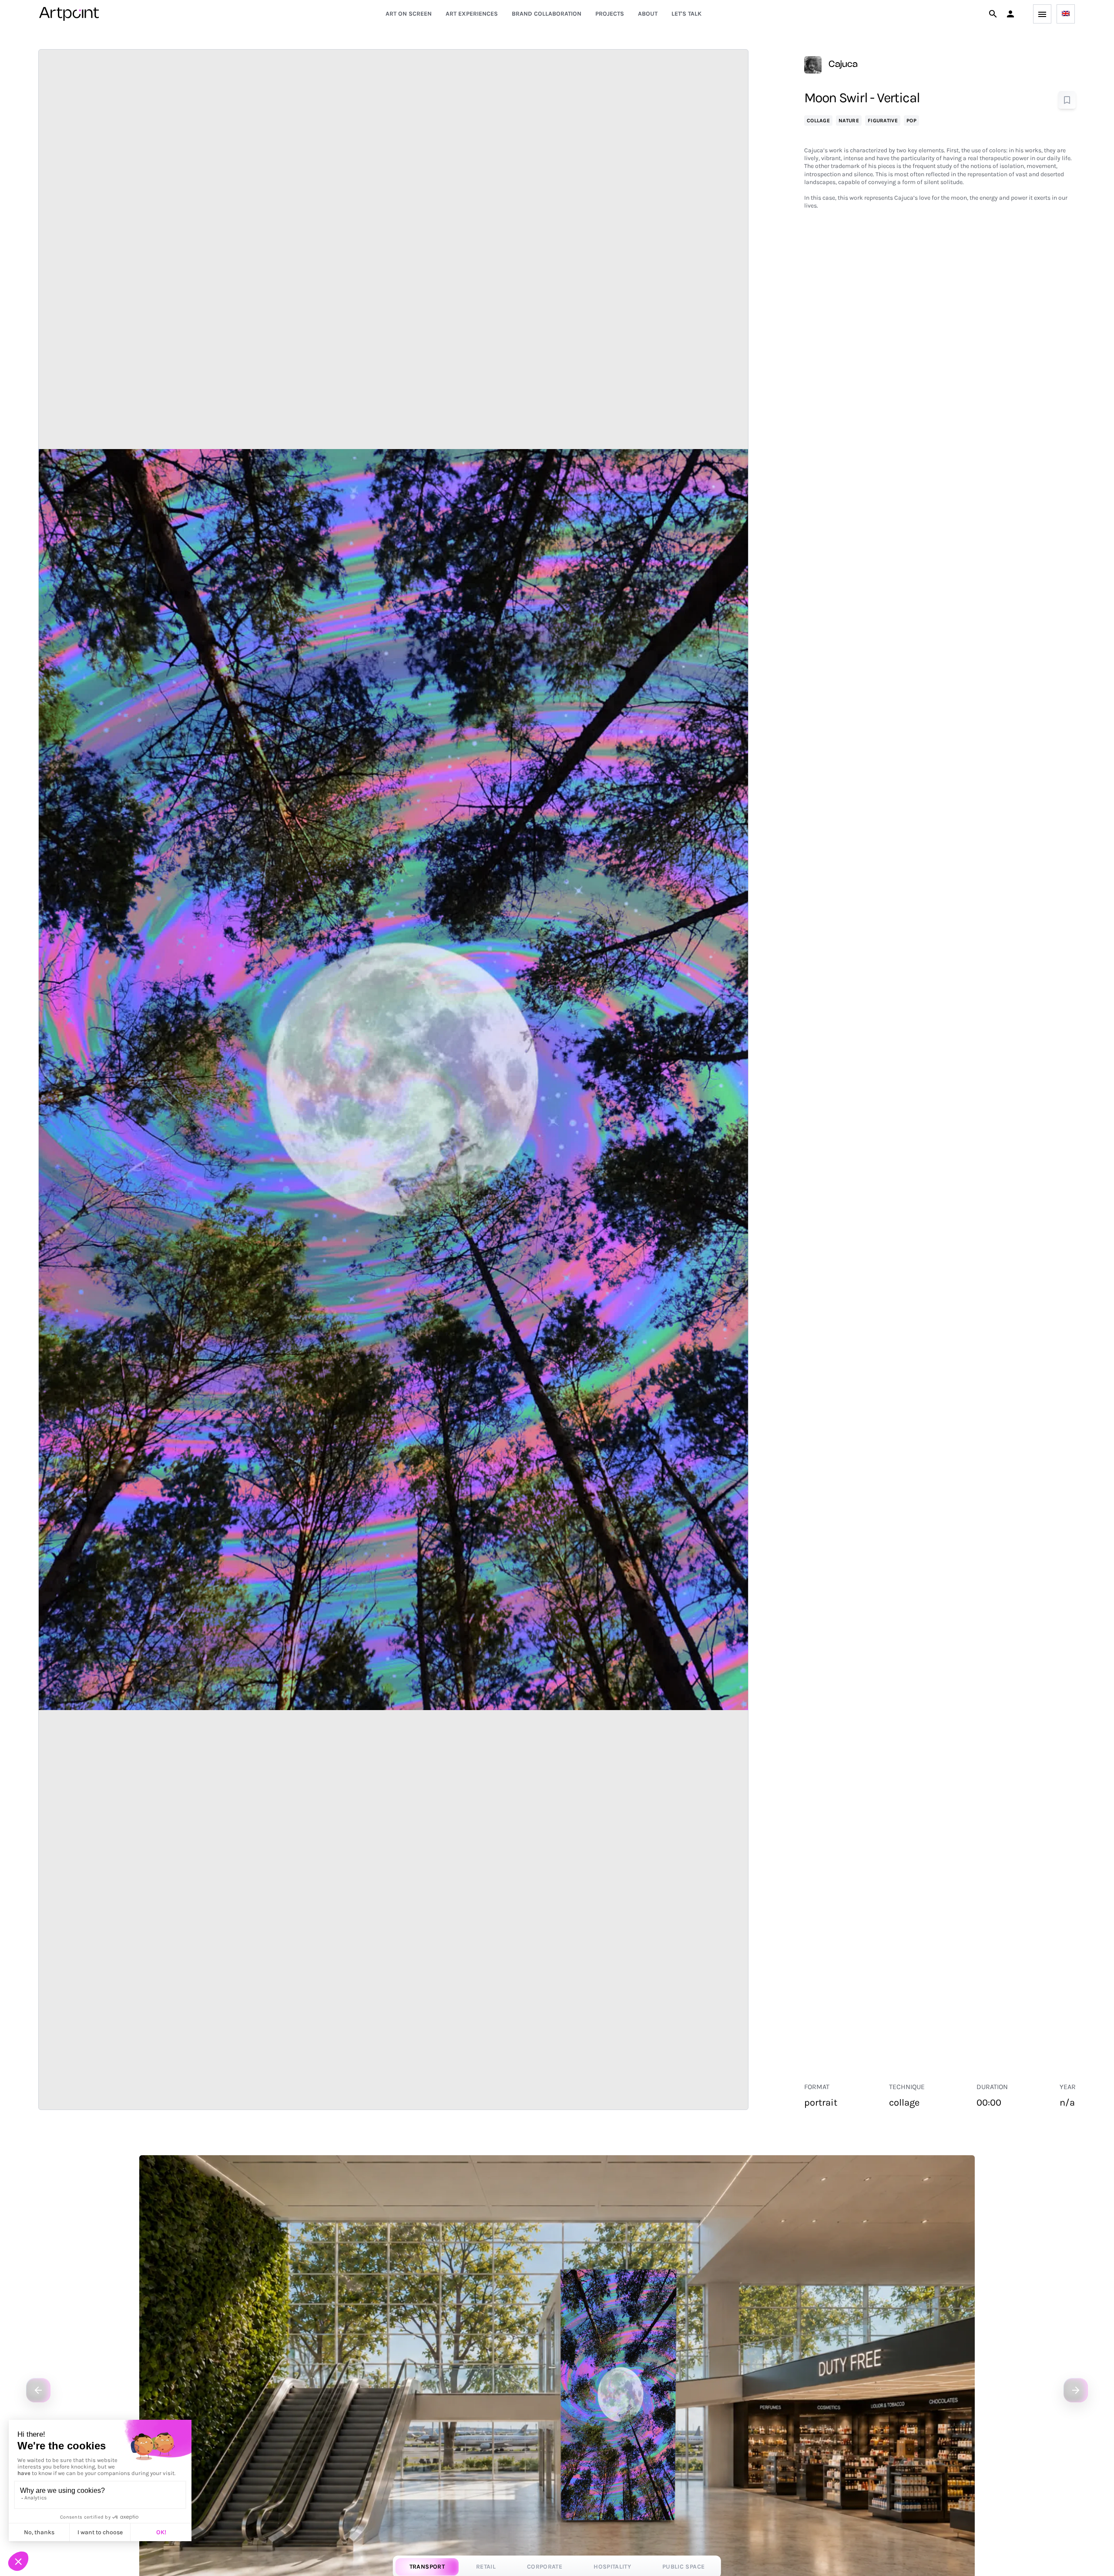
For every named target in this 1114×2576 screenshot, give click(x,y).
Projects (610, 14)
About (648, 14)
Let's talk (686, 14)
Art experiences (472, 14)
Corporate (545, 2567)
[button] (1010, 14)
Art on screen (409, 14)
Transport (427, 2567)
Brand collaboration (547, 14)
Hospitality (612, 2567)
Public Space (683, 2567)
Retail (486, 2567)
